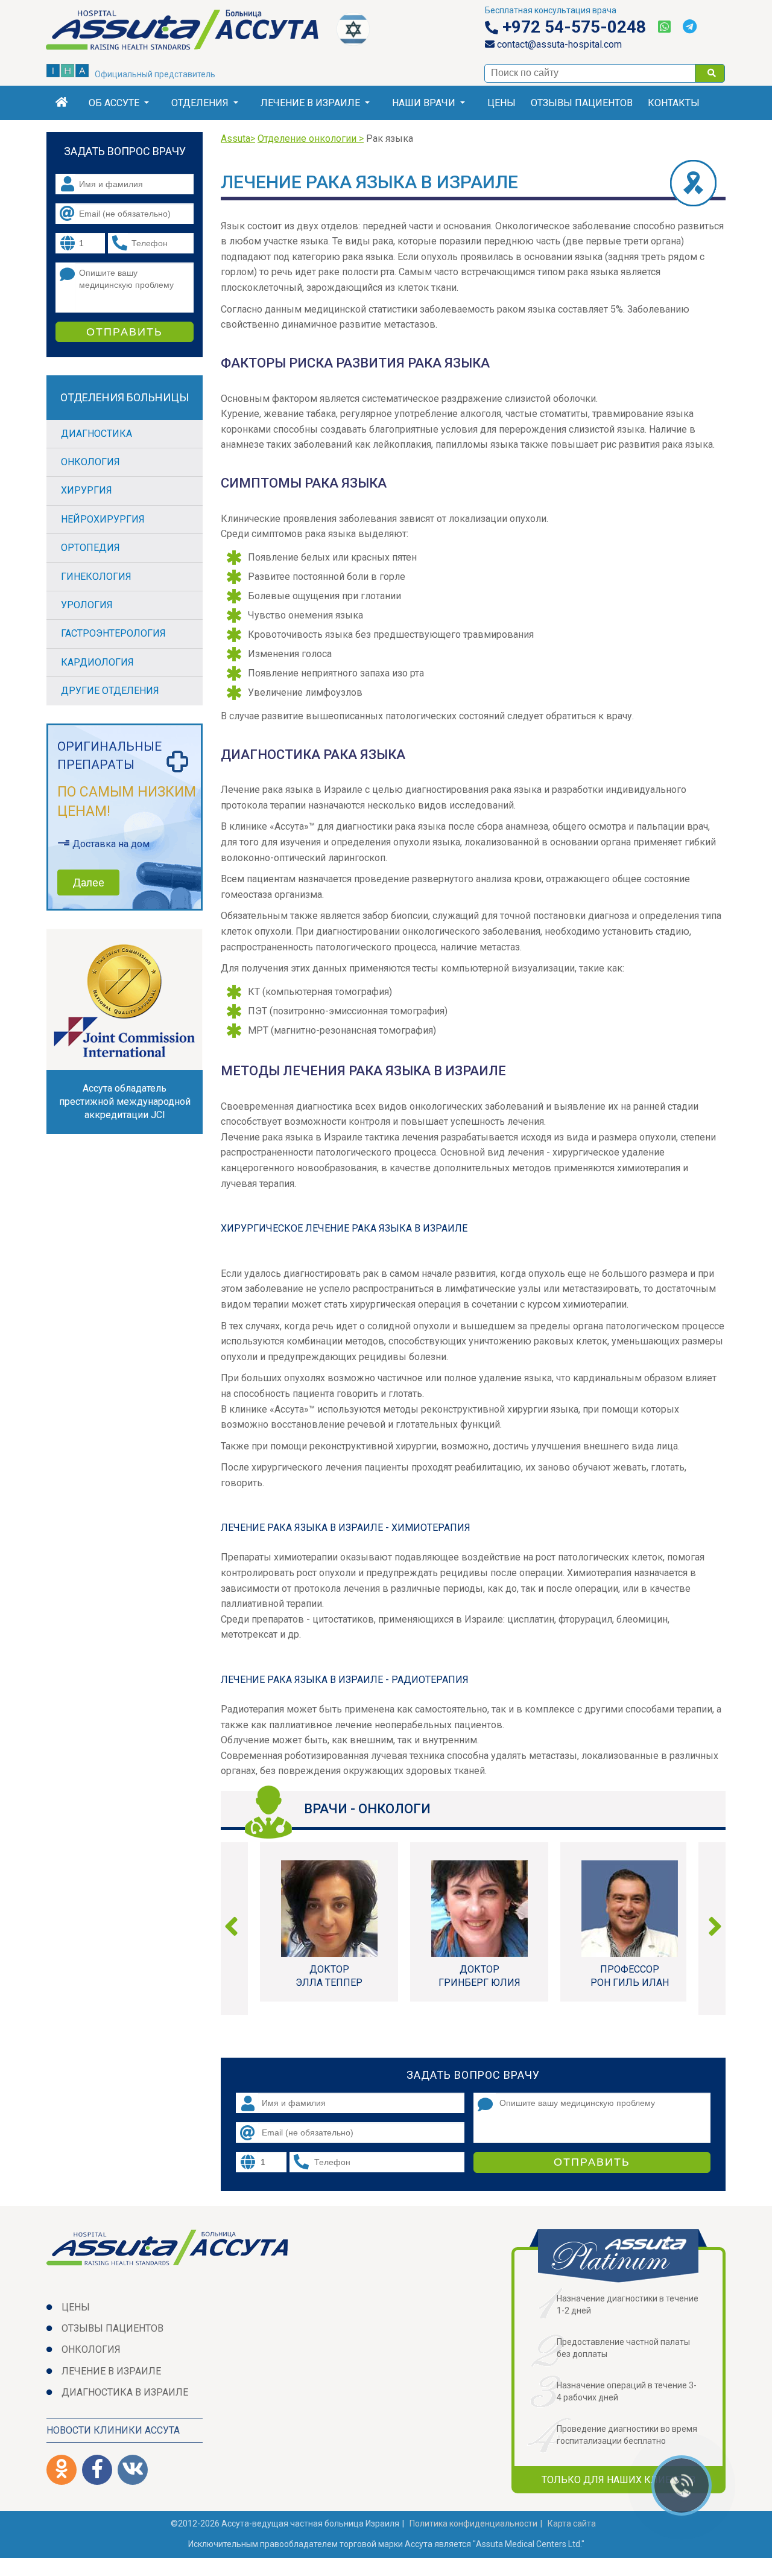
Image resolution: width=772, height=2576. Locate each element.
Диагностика (96, 434)
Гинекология (96, 577)
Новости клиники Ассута (113, 2430)
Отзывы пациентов (582, 103)
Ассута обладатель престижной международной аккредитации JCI (125, 1102)
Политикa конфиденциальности (473, 2524)
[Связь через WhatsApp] (664, 27)
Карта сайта (572, 2524)
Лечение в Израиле (310, 103)
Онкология (90, 462)
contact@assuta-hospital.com (558, 44)
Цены (501, 103)
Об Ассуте (114, 103)
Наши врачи (424, 103)
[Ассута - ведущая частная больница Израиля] (191, 32)
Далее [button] (88, 883)
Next (710, 1929)
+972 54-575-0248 (572, 27)
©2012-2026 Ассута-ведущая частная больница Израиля (285, 2524)
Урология (87, 605)
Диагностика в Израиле (125, 2392)
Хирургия (87, 490)
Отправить (592, 2162)
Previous (236, 1929)
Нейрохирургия (103, 519)
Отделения (200, 103)
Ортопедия (90, 548)
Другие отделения (110, 691)
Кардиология (97, 662)
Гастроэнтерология (113, 633)
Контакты (674, 103)
